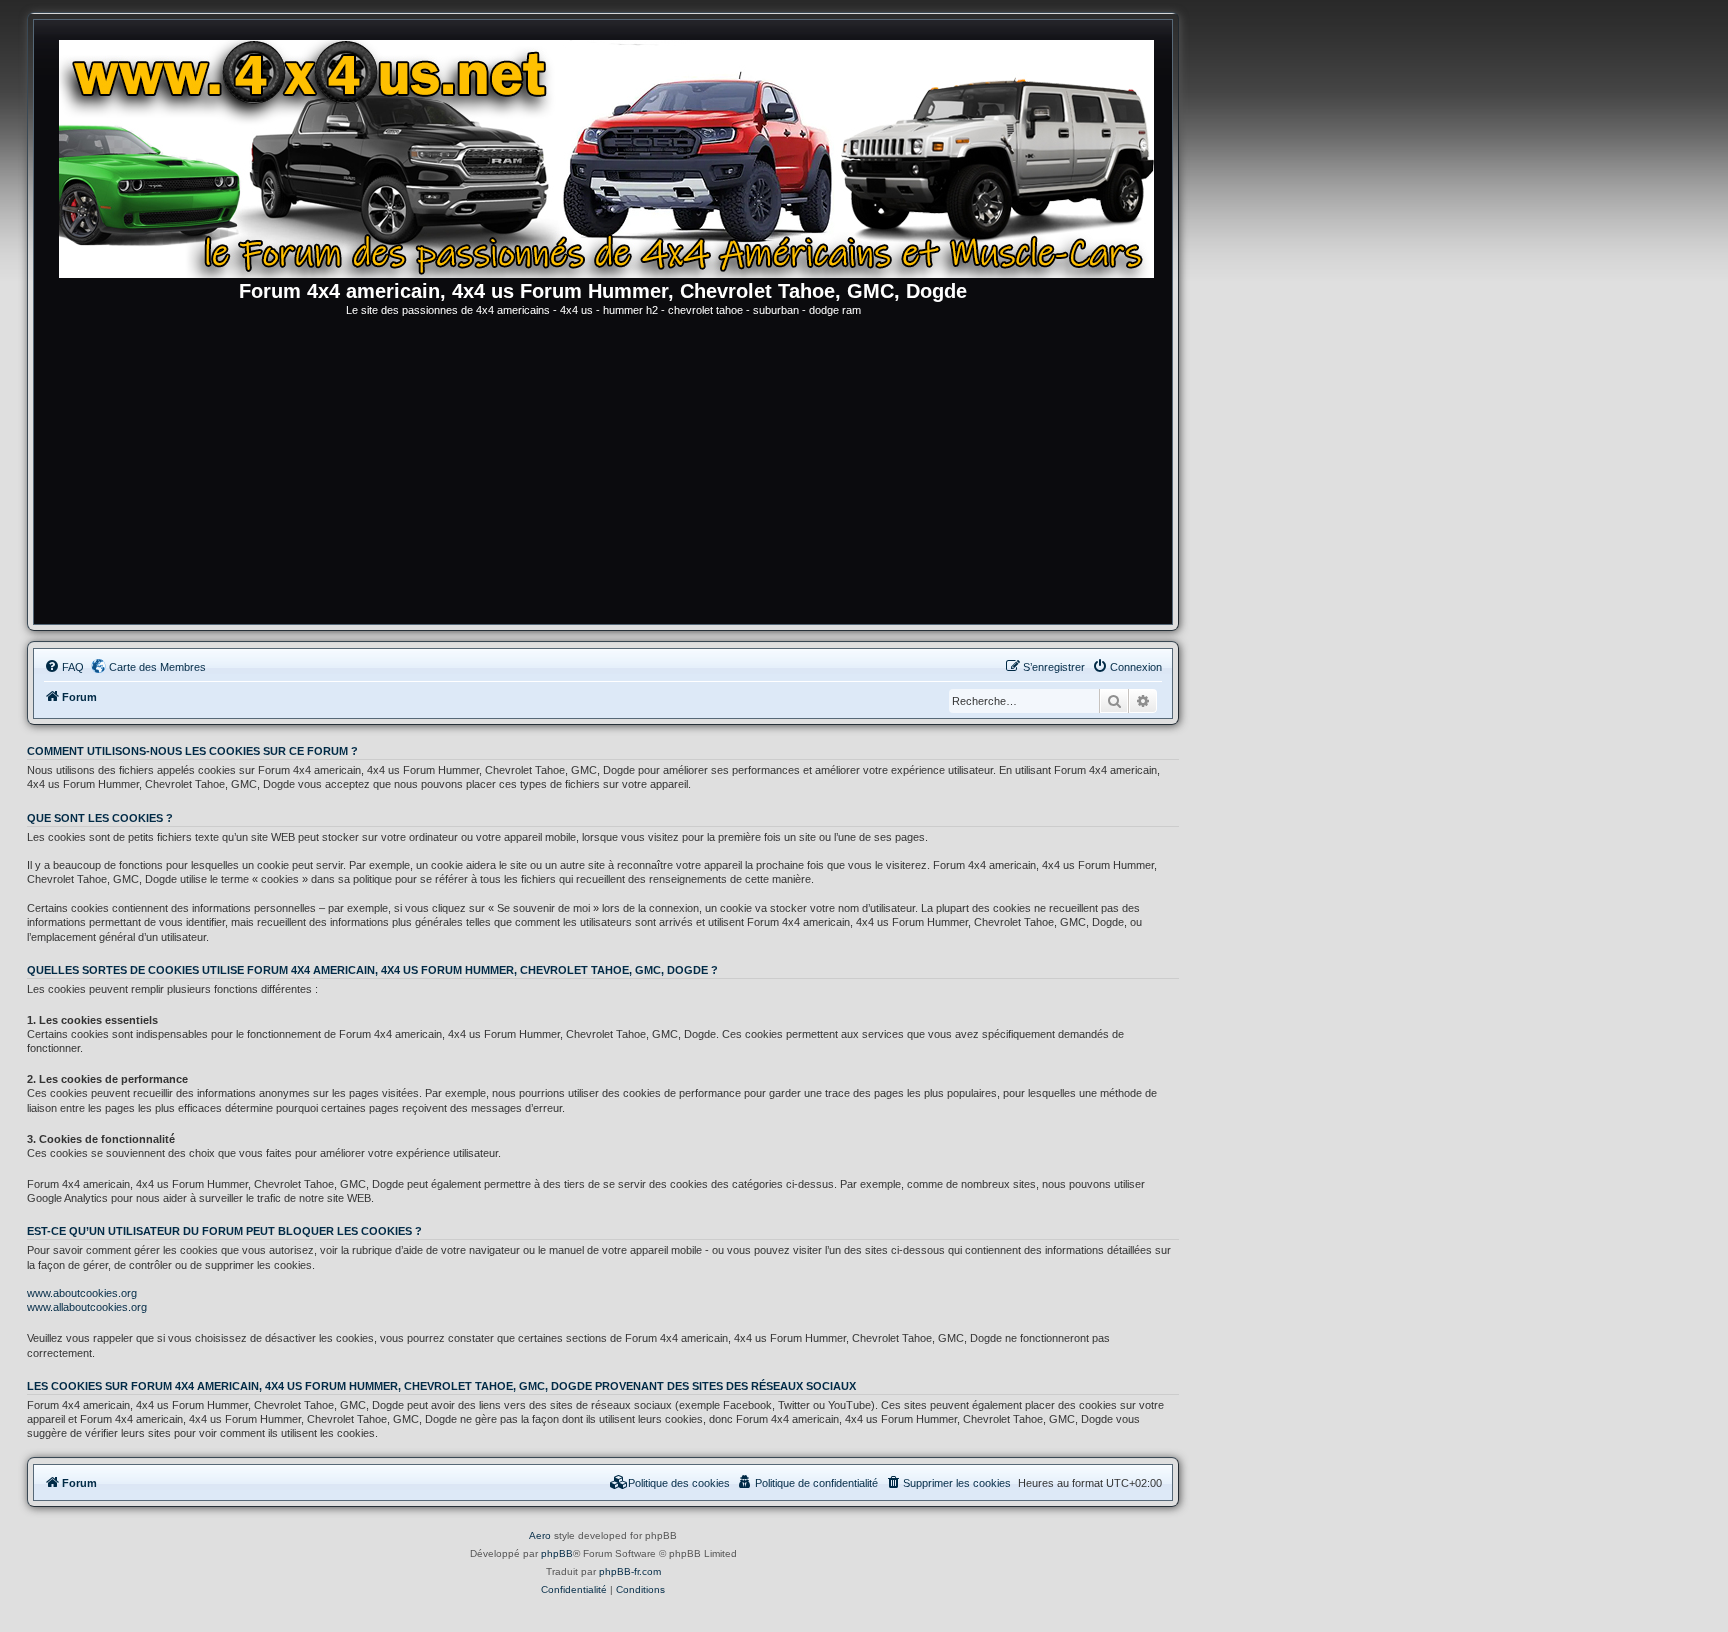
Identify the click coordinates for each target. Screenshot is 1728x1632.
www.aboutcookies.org (82, 1293)
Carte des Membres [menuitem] (157, 667)
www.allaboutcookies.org (87, 1307)
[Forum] (613, 155)
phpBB (557, 1553)
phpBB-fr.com (630, 1571)
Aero (540, 1535)
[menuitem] (64, 667)
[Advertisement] (603, 474)
